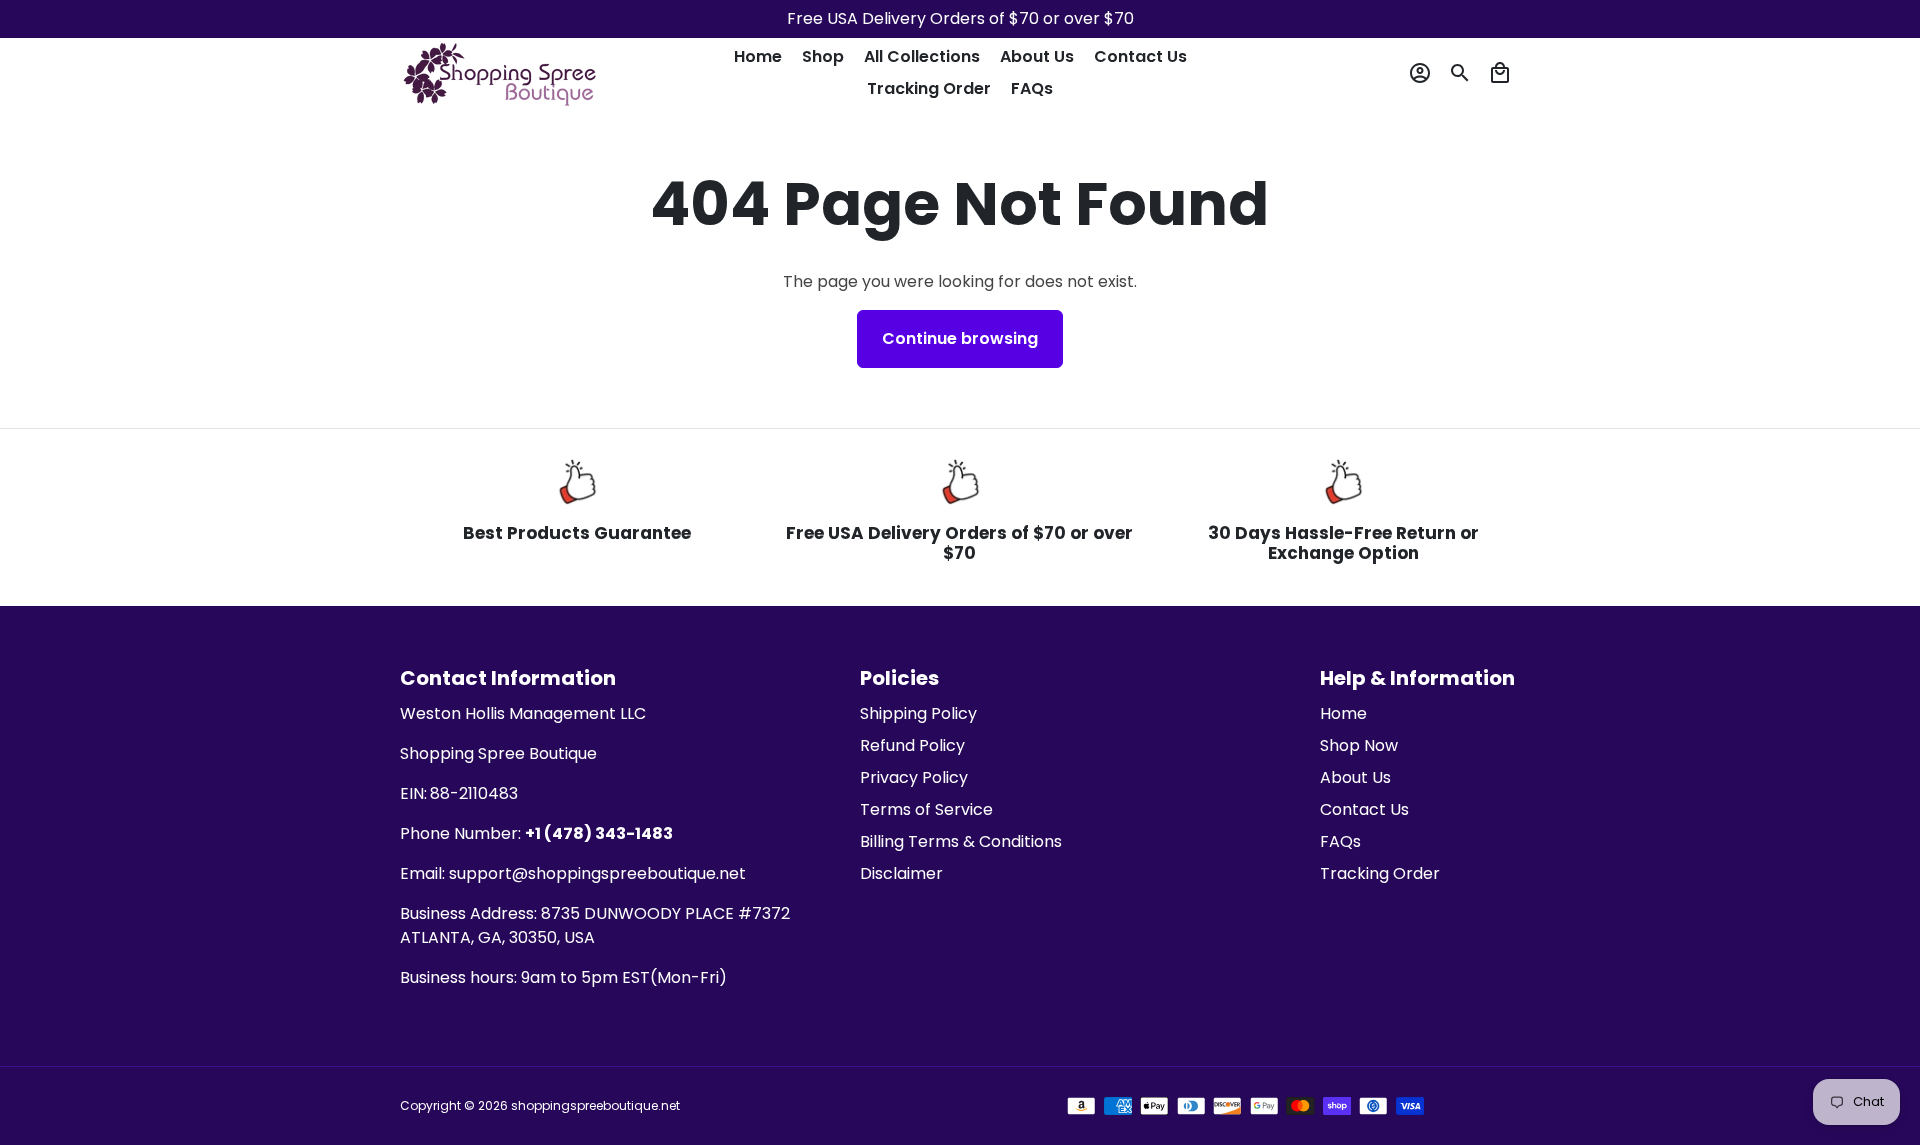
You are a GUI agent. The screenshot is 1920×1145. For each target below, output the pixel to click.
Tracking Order (929, 88)
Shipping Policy (918, 713)
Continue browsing (960, 338)
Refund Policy (912, 745)
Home (758, 56)
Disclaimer (901, 873)
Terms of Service (926, 809)
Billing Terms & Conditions (961, 841)
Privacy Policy (914, 777)
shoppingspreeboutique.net (595, 1105)
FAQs (1032, 88)
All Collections (922, 56)
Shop (823, 56)
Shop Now (1359, 745)
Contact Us (1140, 56)
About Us (1037, 56)
